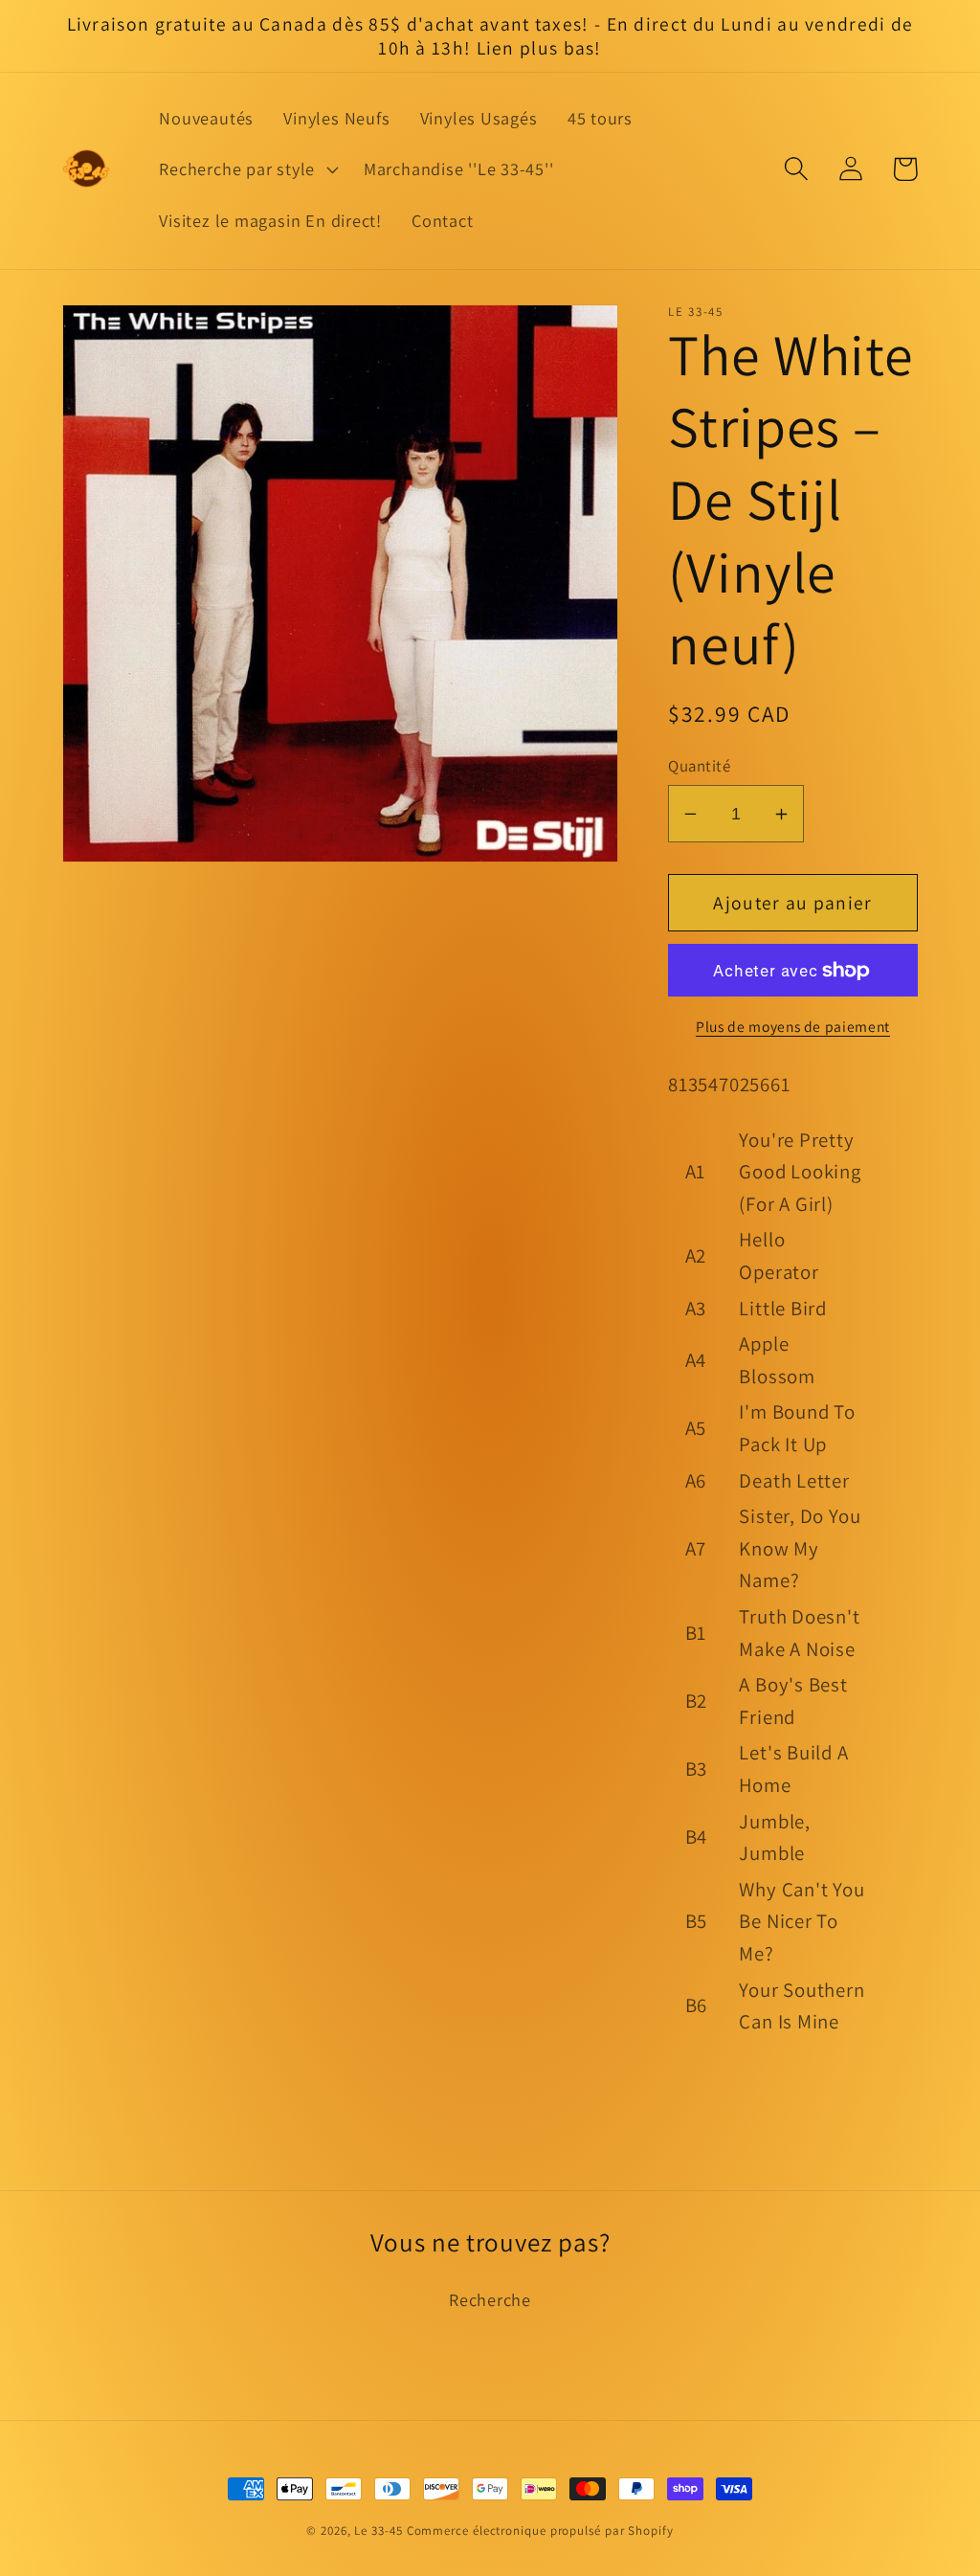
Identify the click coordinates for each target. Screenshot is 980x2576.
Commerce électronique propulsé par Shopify (540, 2531)
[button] (247, 169)
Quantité (699, 766)
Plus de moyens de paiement (793, 1026)
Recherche (490, 2299)
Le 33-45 (378, 2531)
